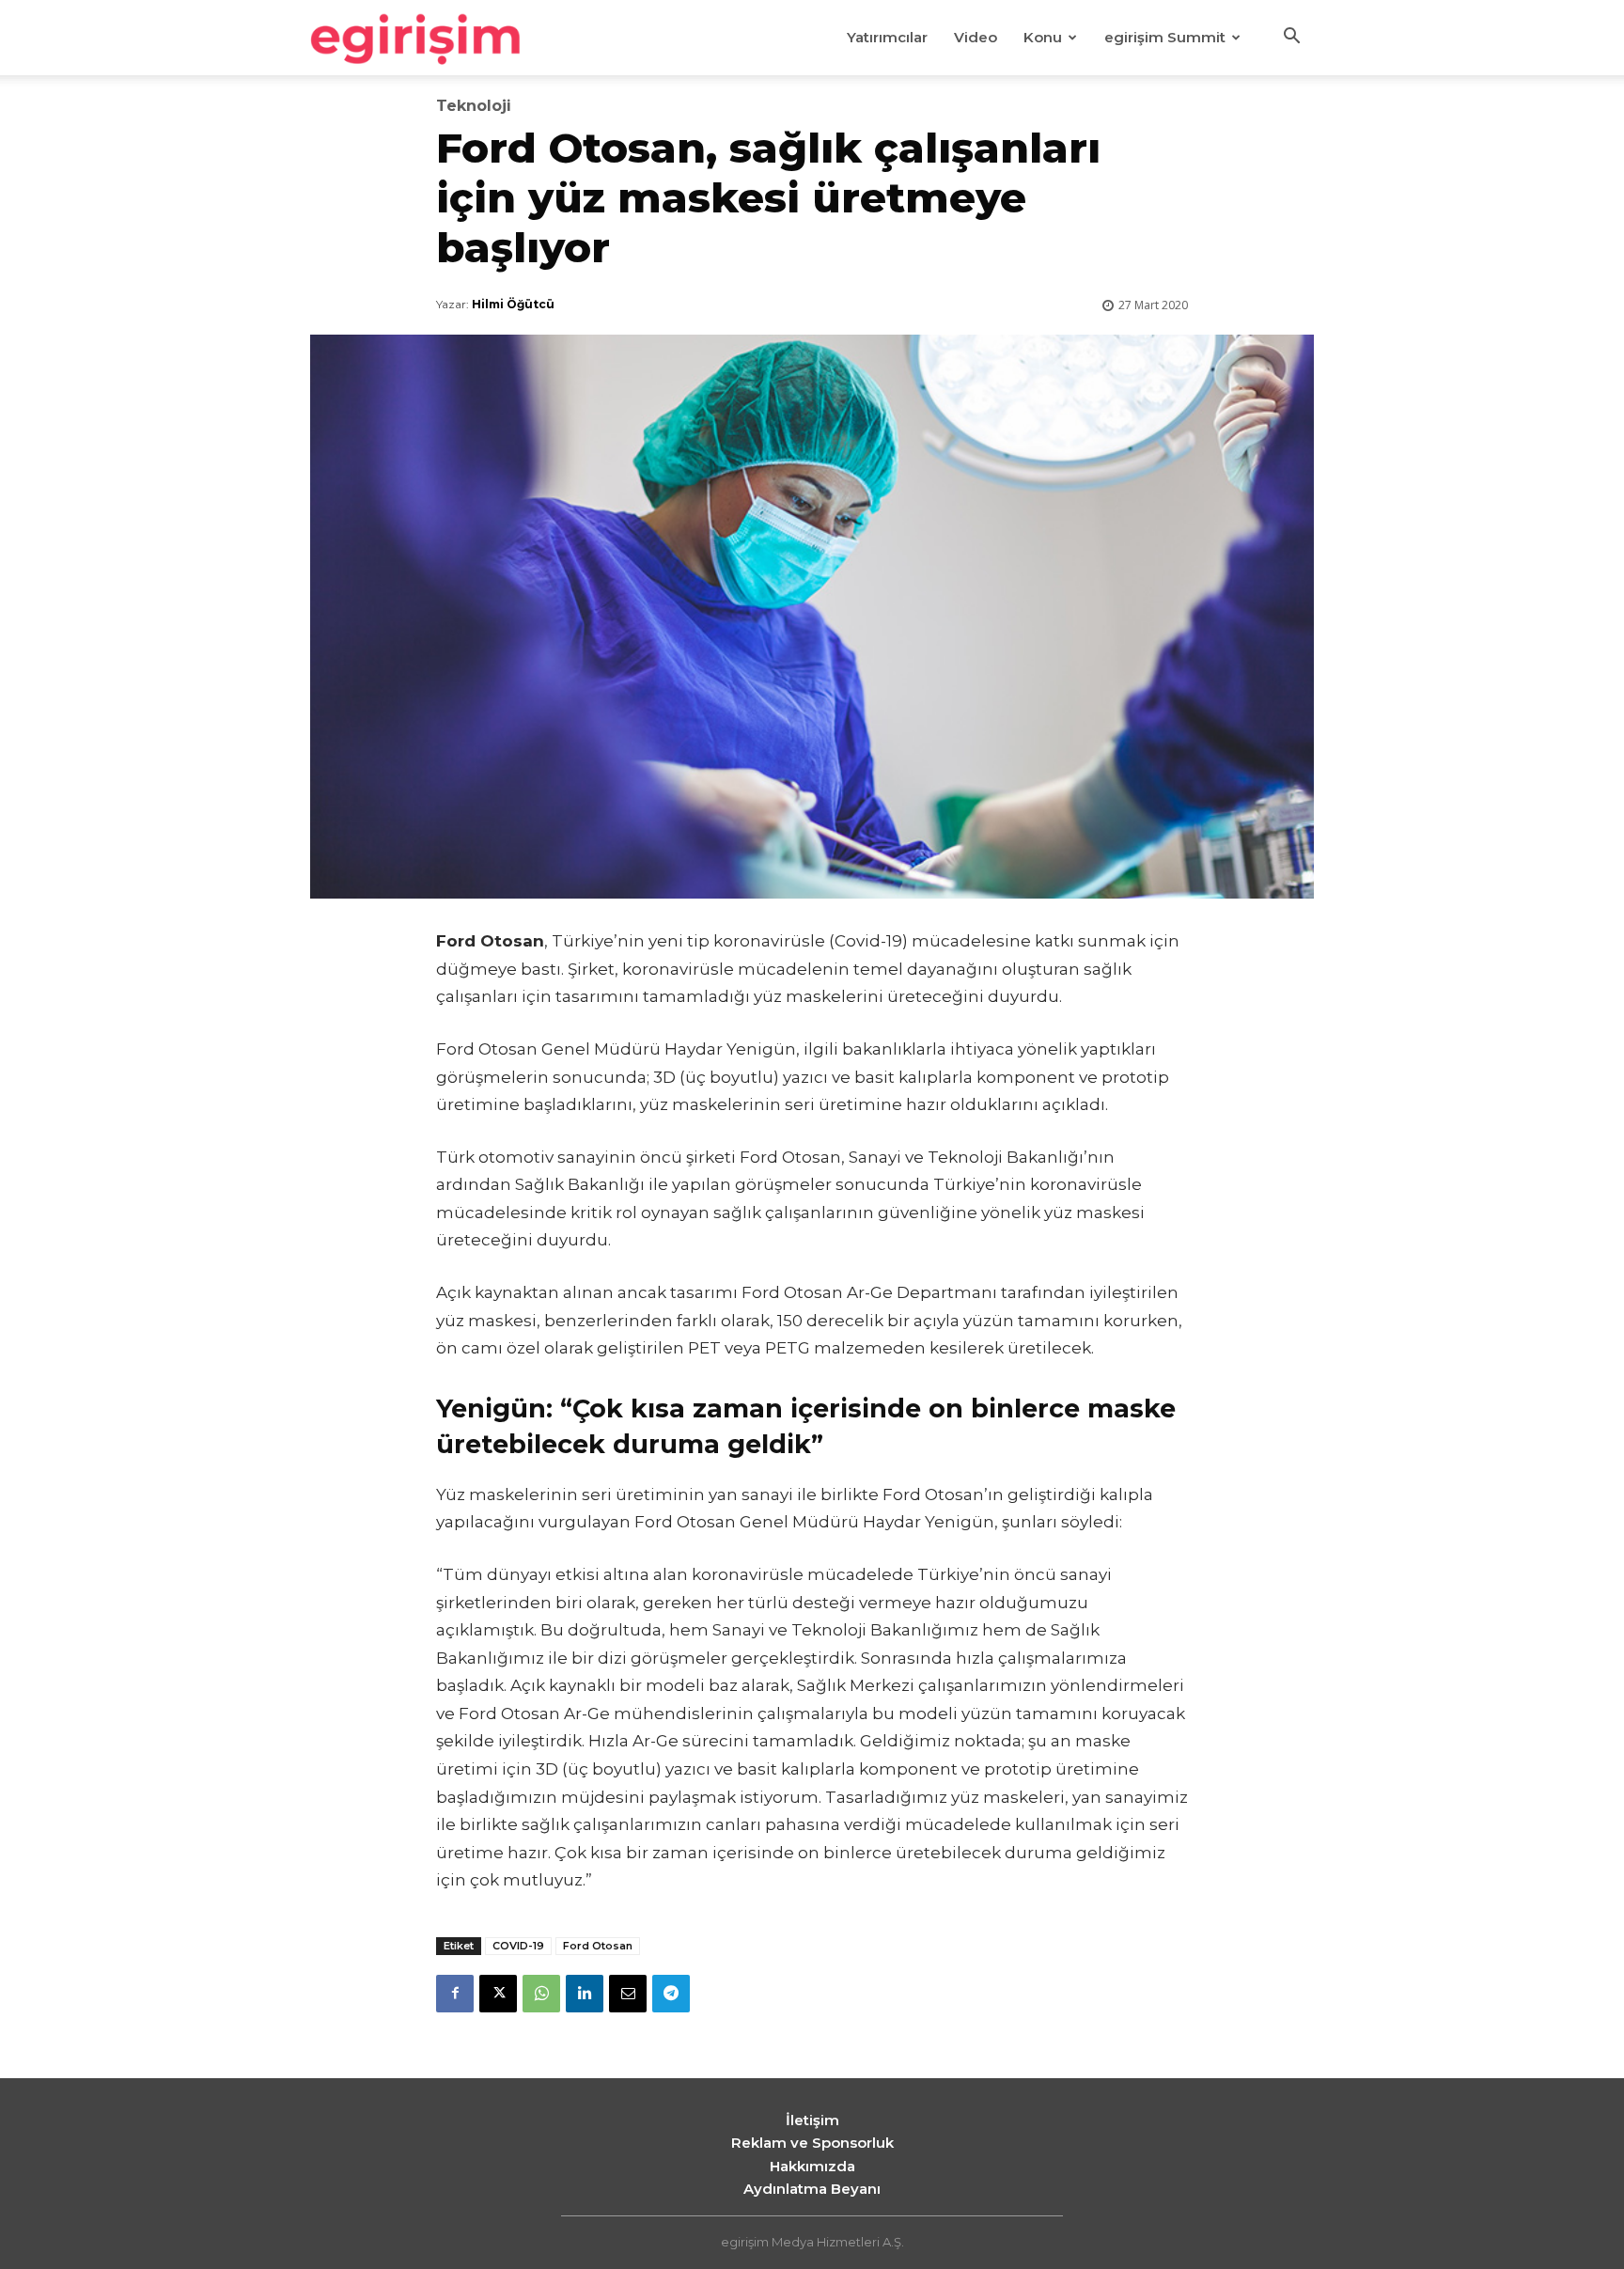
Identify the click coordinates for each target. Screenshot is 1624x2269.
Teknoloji (474, 106)
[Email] (628, 1994)
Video (976, 37)
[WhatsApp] (541, 1994)
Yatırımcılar (887, 37)
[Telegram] (671, 1994)
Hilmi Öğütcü (513, 304)
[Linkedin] (585, 1994)
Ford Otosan (598, 1946)
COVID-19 (518, 1946)
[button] (1291, 39)
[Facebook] (455, 1994)
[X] (498, 1994)
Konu (1043, 37)
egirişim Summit (1165, 37)
